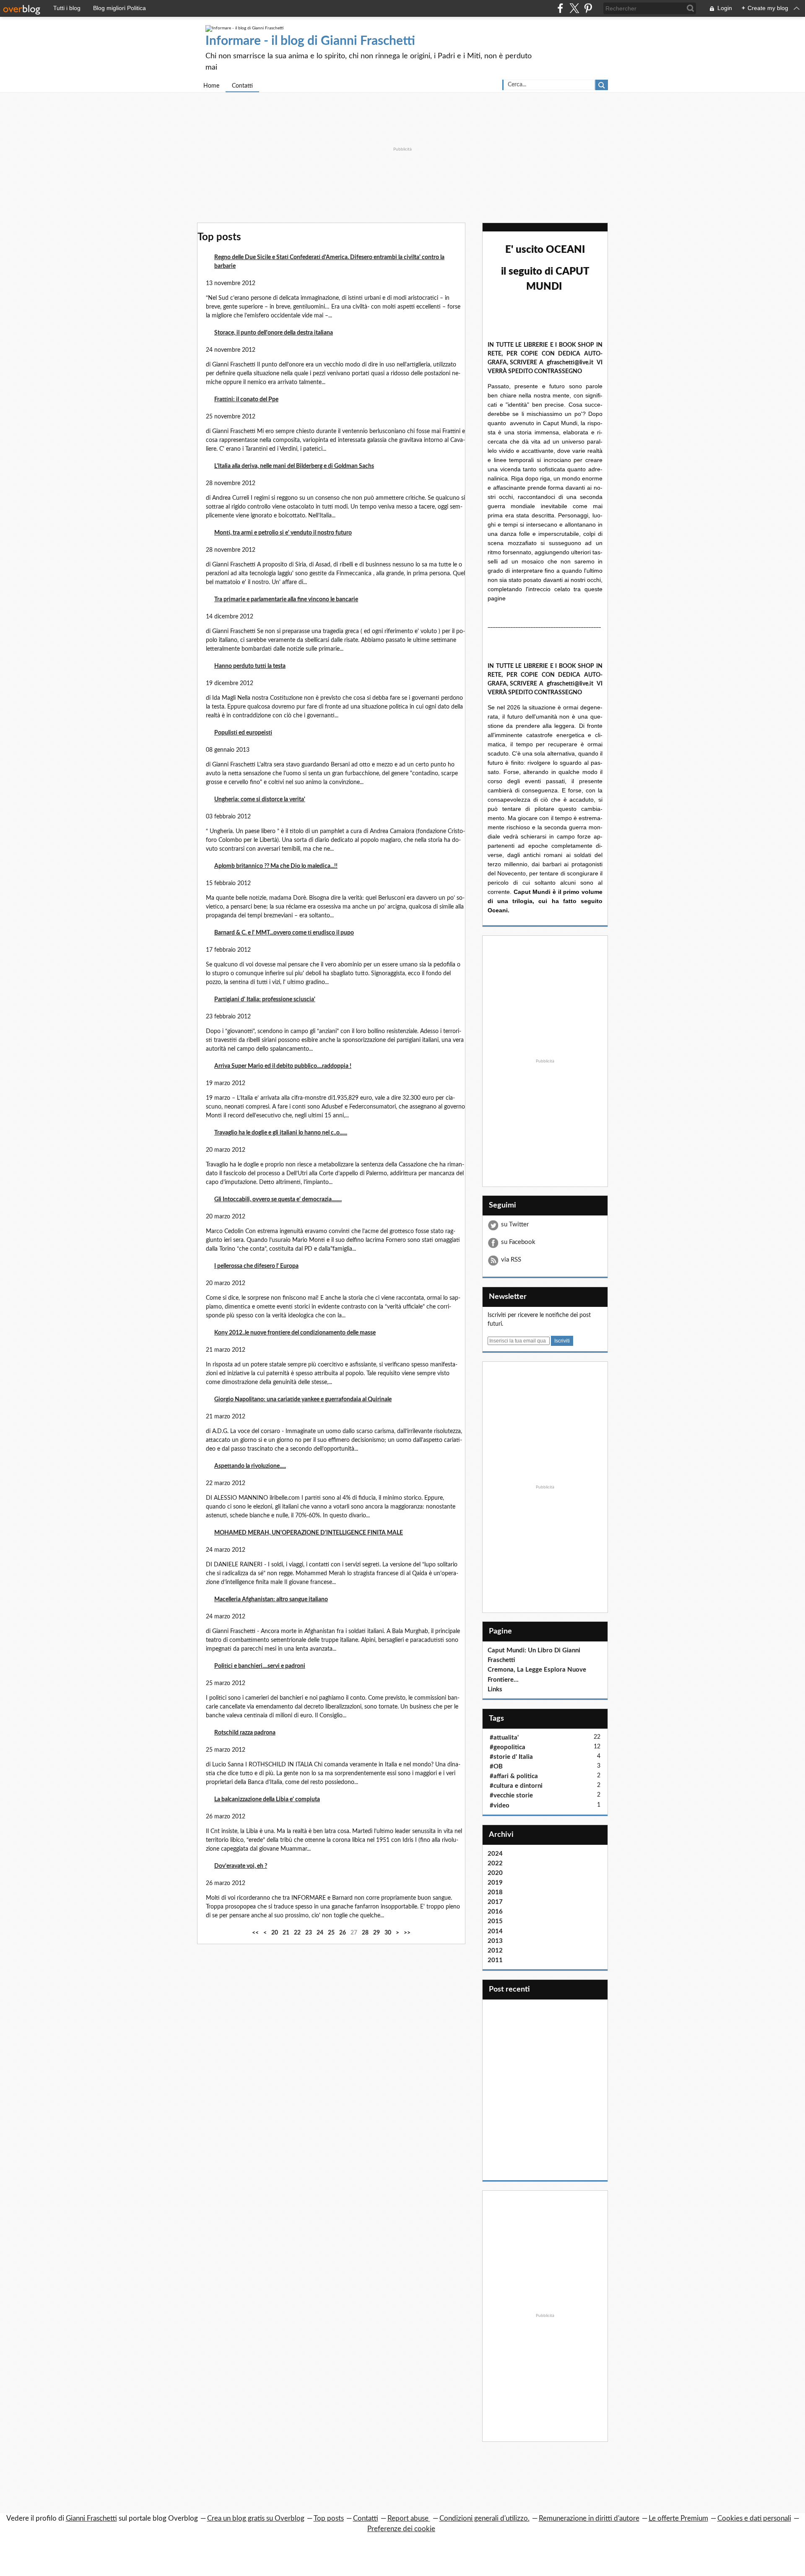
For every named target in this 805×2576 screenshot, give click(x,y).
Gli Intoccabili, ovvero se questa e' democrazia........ (278, 1200)
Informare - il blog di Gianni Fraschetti (310, 41)
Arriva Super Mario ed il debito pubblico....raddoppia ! (283, 1066)
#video (500, 1806)
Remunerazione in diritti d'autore (589, 2518)
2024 (495, 1854)
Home (211, 86)
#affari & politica (514, 1776)
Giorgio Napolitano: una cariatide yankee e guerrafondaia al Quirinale (303, 1400)
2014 (495, 1931)
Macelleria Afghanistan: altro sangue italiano (271, 1600)
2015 (495, 1921)
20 (275, 1933)
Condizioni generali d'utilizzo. (484, 2518)
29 (377, 1933)
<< (255, 1933)
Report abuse (409, 2518)
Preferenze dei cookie (401, 2529)
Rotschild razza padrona (245, 1733)
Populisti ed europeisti (243, 733)
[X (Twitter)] (574, 8)
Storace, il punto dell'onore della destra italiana (274, 333)
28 (365, 1933)
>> (407, 1933)
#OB (496, 1767)
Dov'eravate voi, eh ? (241, 1866)
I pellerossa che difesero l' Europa (256, 1266)
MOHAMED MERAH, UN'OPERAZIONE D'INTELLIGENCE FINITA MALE (309, 1533)
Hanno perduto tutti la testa (250, 666)
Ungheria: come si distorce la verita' (260, 800)
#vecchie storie (511, 1796)
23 (309, 1933)
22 (297, 1933)
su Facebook (518, 1242)
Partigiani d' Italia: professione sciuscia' (265, 1000)
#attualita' (504, 1738)
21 (286, 1933)
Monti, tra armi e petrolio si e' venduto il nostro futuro (283, 533)
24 (320, 1933)
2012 (495, 1951)
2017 (495, 1902)
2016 (495, 1912)
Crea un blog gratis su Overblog (256, 2518)
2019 (495, 1883)
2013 (495, 1941)
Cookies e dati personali (754, 2518)
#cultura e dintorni (516, 1786)
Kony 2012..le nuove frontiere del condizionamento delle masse (295, 1333)
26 (343, 1933)
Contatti (242, 86)
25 (331, 1933)
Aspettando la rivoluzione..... (250, 1466)
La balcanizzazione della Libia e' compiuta (267, 1800)
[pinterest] (588, 8)
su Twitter (515, 1224)
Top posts (329, 2518)
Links (495, 1689)
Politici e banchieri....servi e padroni (260, 1666)
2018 (495, 1892)
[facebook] (560, 8)
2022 (495, 1863)
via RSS (511, 1260)
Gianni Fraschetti (91, 2518)
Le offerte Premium (678, 2518)
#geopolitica (508, 1747)
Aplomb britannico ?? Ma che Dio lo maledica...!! (276, 866)
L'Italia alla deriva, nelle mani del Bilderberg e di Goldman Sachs (294, 466)
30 (388, 1933)
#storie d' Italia (511, 1757)
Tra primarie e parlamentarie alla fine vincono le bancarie (286, 600)
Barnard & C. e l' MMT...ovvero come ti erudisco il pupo (284, 933)
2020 (495, 1873)
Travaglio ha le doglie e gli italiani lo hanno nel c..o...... (281, 1133)
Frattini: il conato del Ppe (246, 400)
